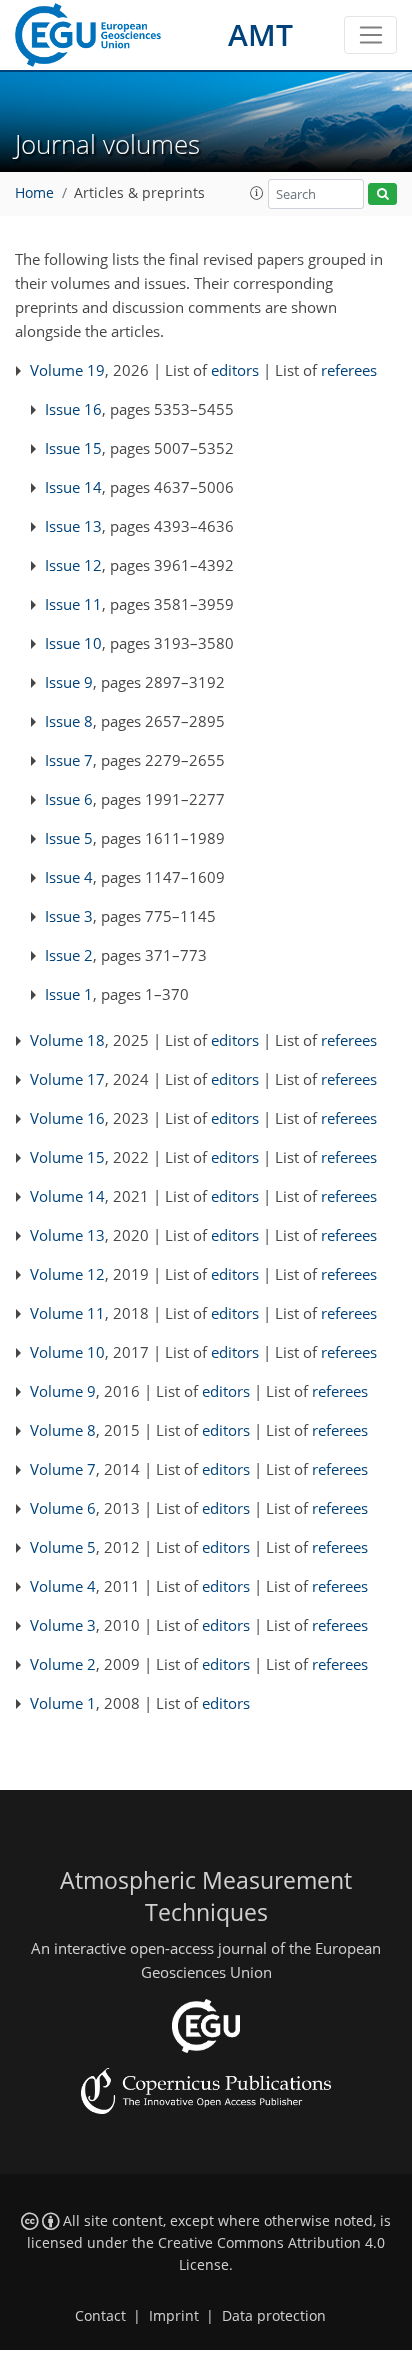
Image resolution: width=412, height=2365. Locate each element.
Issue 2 (69, 955)
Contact (100, 2316)
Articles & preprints (139, 193)
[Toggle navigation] (370, 35)
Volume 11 (67, 1313)
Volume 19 (67, 370)
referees (349, 370)
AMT (260, 34)
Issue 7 (69, 760)
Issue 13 (73, 526)
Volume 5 (63, 1547)
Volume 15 (67, 1157)
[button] (257, 193)
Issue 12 (73, 565)
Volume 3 (63, 1625)
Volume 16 (67, 1118)
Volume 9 (63, 1391)
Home (34, 193)
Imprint (174, 2316)
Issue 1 (69, 994)
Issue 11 (73, 604)
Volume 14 (67, 1196)
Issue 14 (73, 487)
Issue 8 (69, 721)
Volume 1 (63, 1703)
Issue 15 (73, 448)
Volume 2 (63, 1664)
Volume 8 (63, 1430)
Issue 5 (69, 838)
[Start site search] (382, 194)
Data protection (274, 2316)
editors (235, 370)
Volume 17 (67, 1079)
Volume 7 (63, 1469)
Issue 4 (69, 877)
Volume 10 (67, 1352)
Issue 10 (73, 643)
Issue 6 (69, 799)
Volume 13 (67, 1235)
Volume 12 (67, 1274)
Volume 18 (67, 1040)
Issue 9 (69, 682)
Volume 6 (63, 1508)
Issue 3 (69, 916)
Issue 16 (73, 409)
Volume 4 (63, 1586)
